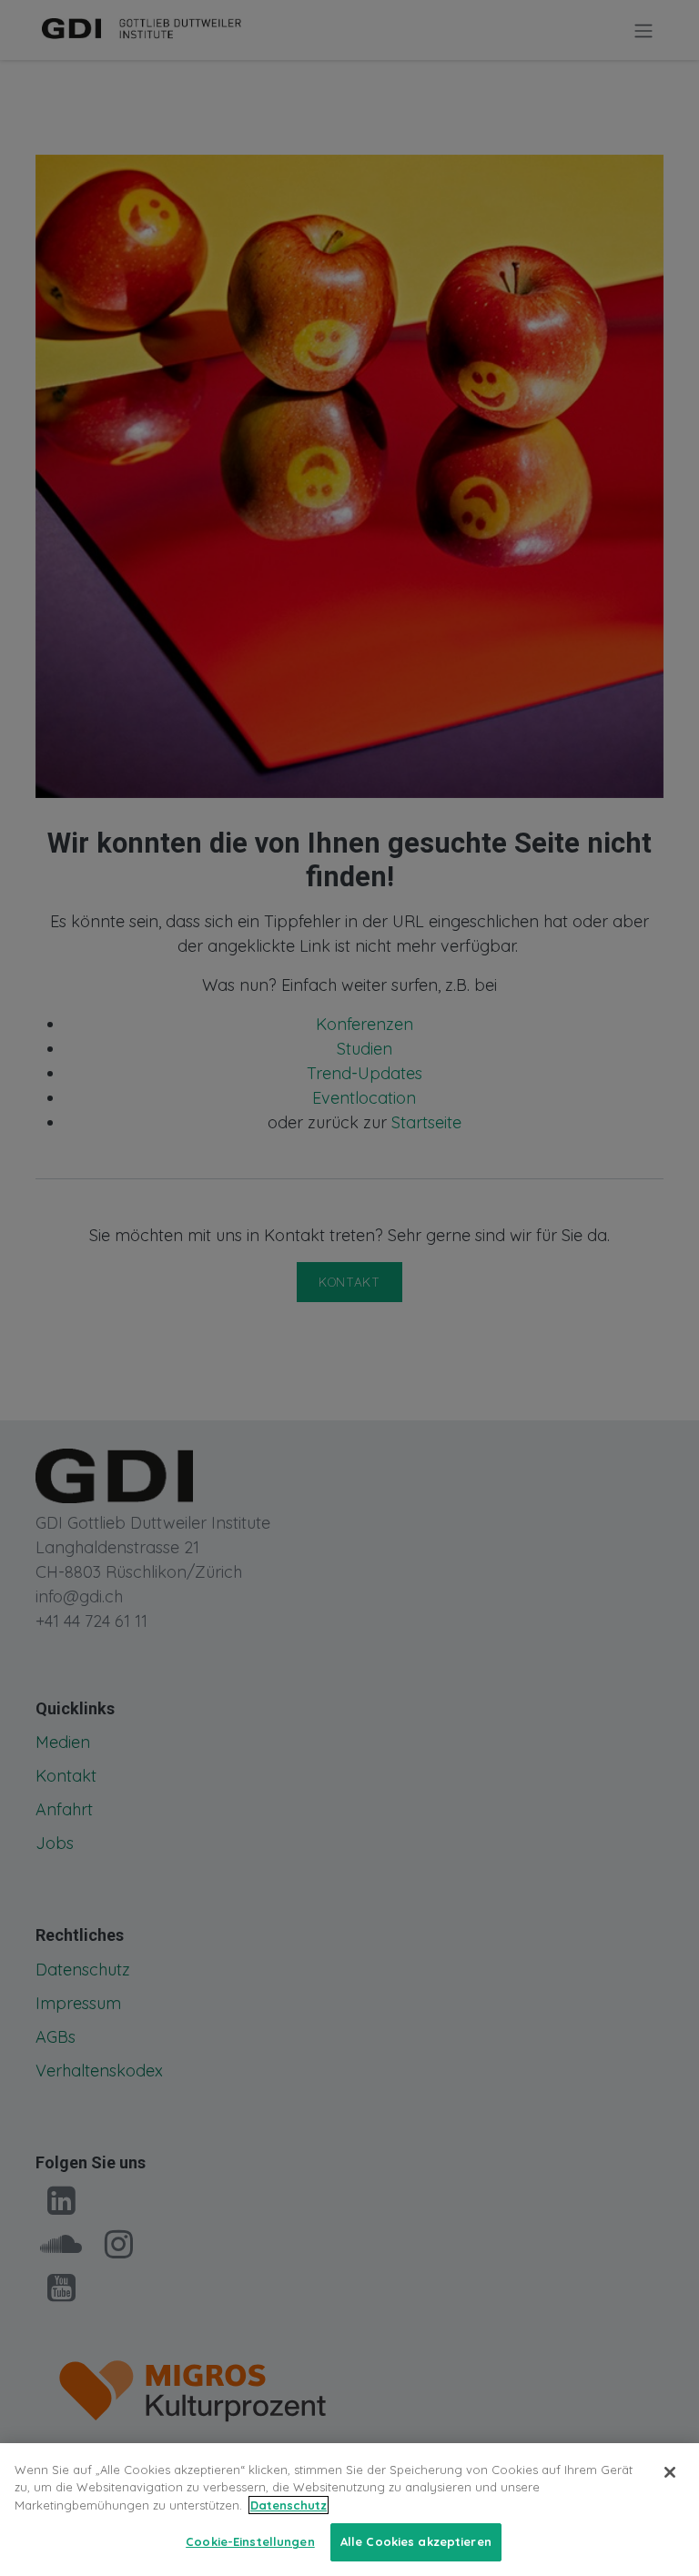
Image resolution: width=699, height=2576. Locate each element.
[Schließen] (670, 2472)
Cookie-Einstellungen (250, 2541)
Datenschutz (289, 2505)
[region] (349, 2510)
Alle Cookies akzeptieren (416, 2541)
